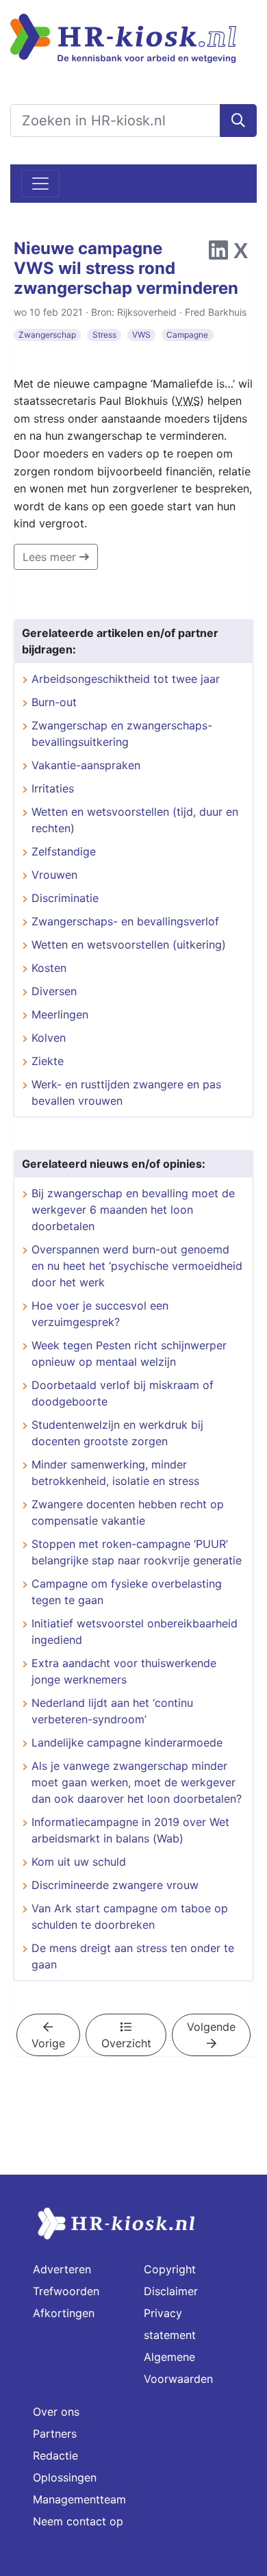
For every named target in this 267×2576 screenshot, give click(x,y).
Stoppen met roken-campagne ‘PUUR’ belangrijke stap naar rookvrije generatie (137, 1552)
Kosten (49, 968)
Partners (55, 2434)
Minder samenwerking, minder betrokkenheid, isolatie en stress (115, 1473)
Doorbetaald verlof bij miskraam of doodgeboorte (123, 1393)
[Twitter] (241, 254)
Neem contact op (78, 2521)
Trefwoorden (66, 2291)
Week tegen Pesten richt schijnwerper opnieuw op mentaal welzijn (129, 1353)
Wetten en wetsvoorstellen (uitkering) (129, 945)
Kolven (49, 1038)
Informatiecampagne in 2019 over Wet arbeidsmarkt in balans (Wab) (130, 1830)
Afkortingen (64, 2313)
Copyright (170, 2269)
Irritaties (53, 788)
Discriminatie (65, 898)
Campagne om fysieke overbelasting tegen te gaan (127, 1592)
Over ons (56, 2412)
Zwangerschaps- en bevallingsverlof (125, 921)
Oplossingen (65, 2477)
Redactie (55, 2455)
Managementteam (79, 2499)
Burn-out (54, 702)
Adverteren (62, 2269)
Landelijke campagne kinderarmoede (127, 1742)
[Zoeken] (238, 121)
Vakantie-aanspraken (86, 765)
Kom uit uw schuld (79, 1862)
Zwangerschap (47, 335)
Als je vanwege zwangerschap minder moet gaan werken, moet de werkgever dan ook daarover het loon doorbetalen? (137, 1782)
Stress (104, 335)
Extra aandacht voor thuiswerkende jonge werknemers (124, 1671)
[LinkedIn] (218, 254)
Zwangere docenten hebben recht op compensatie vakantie (128, 1512)
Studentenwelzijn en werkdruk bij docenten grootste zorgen (117, 1433)
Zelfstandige (64, 851)
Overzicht (126, 2043)
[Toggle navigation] (40, 184)
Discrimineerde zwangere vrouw (115, 1885)
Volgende (211, 2027)
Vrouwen (54, 875)
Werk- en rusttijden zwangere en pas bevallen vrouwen (126, 1092)
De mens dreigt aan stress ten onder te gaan (133, 1956)
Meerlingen (60, 1014)
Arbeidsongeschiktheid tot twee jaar (126, 679)
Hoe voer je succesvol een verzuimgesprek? (100, 1314)
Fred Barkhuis (216, 312)
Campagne (187, 335)
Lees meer (51, 557)
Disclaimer (171, 2291)
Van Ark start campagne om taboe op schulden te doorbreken (130, 1916)
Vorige (48, 2043)
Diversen (54, 991)
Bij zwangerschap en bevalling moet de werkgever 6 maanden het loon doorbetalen (133, 1210)
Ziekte (48, 1061)
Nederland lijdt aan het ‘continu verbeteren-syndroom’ (112, 1711)
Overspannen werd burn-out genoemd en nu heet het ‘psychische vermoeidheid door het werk (137, 1266)
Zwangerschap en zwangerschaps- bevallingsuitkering (122, 734)
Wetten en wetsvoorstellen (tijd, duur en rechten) (135, 820)
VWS (141, 335)
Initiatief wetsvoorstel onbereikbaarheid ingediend (135, 1631)
